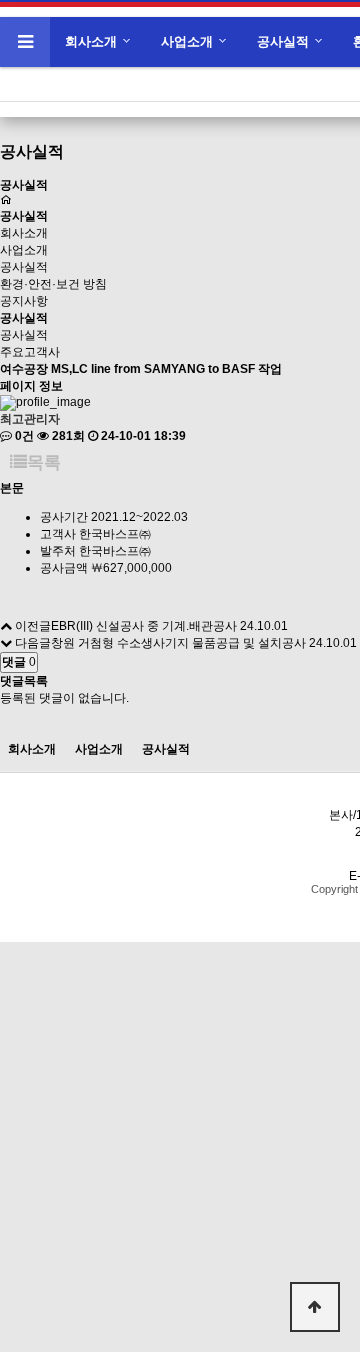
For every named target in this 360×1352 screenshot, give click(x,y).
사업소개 (187, 41)
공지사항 (24, 301)
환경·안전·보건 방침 (53, 284)
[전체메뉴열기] (25, 42)
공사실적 (283, 41)
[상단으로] (315, 1307)
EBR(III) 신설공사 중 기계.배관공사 (144, 626)
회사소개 (91, 41)
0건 (23, 436)
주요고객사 (30, 352)
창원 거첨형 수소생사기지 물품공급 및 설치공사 (178, 643)
